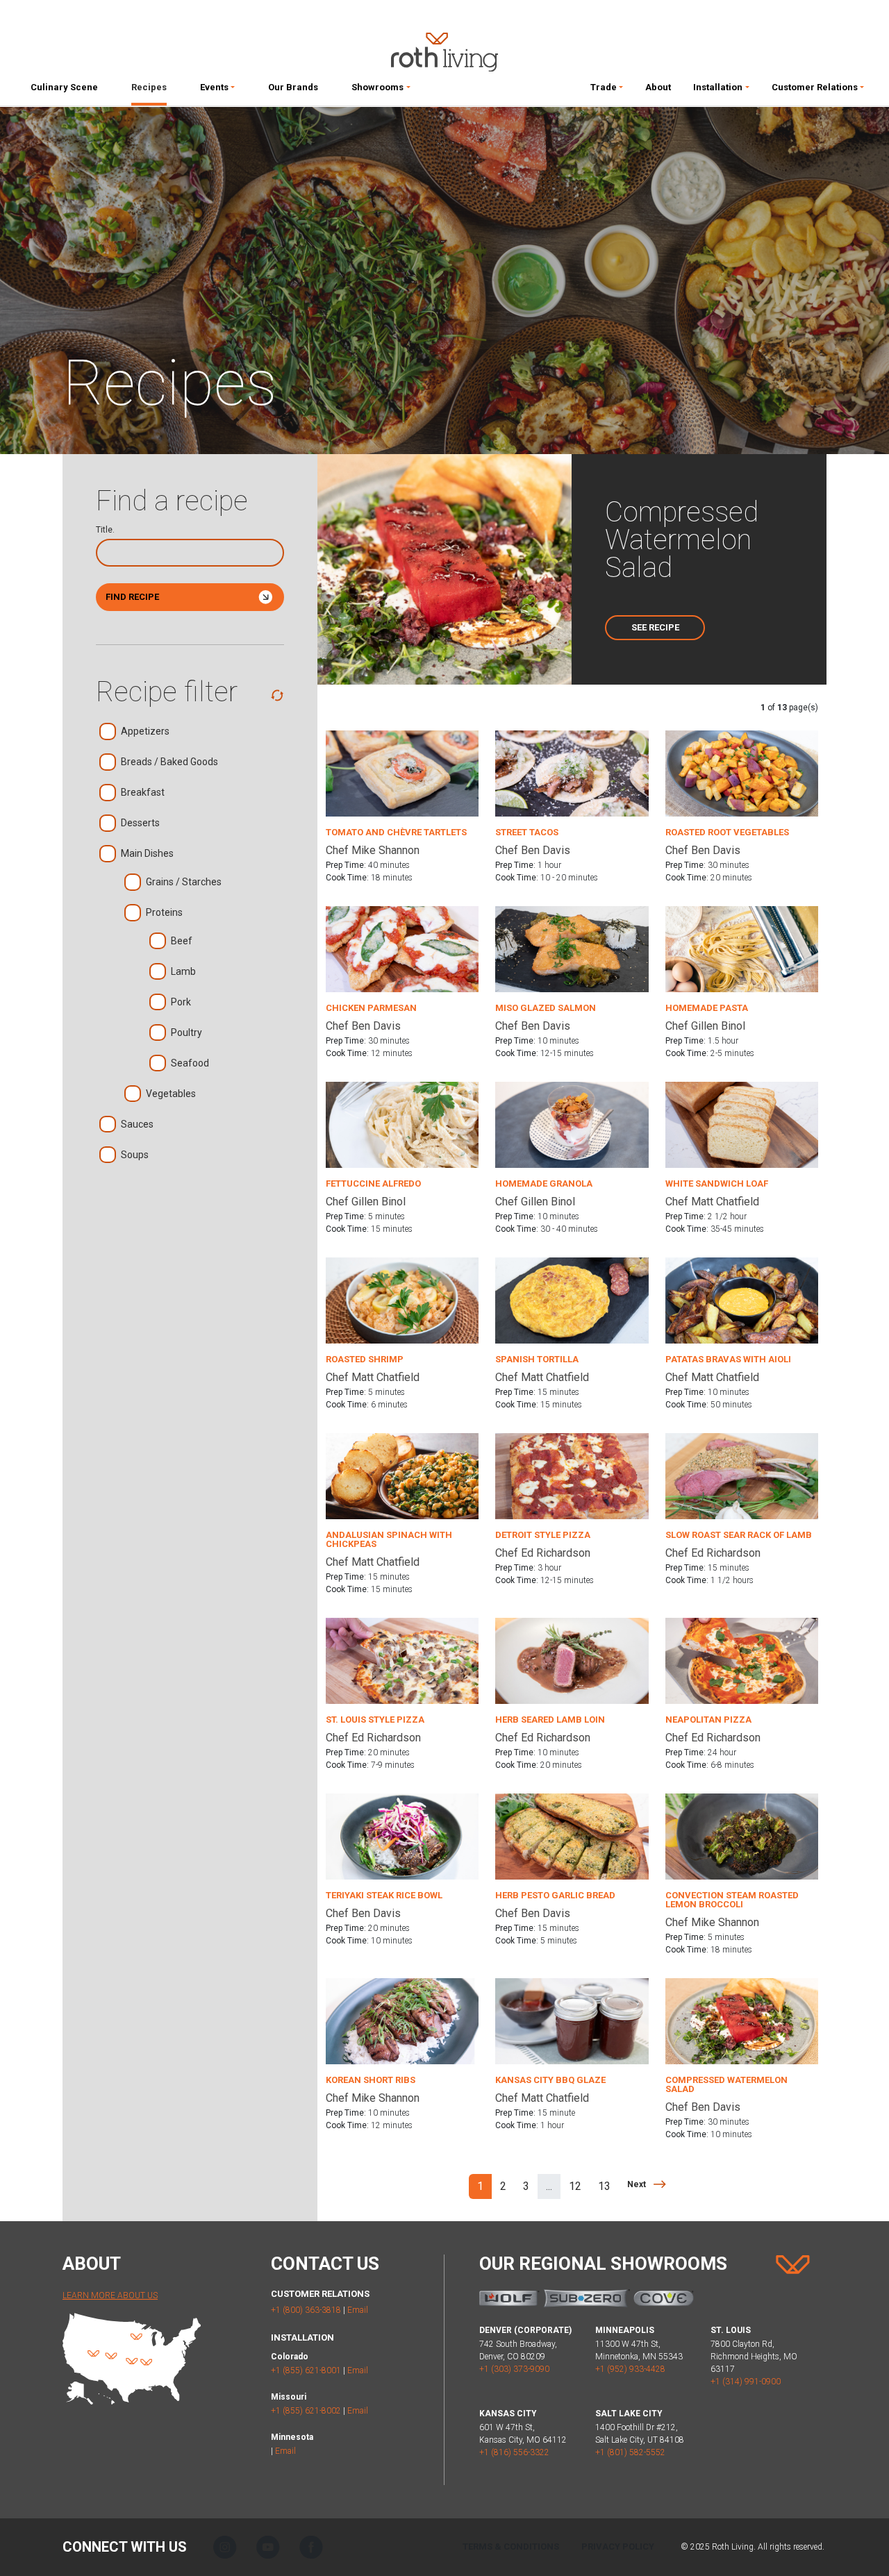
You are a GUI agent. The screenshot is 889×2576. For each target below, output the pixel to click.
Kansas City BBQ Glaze (550, 2080)
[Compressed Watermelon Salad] (742, 2020)
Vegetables (171, 1094)
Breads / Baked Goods (169, 762)
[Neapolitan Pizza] (742, 1660)
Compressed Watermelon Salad (726, 2084)
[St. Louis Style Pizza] (402, 1660)
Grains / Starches (184, 882)
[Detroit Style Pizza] (572, 1475)
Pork (181, 1002)
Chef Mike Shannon (373, 850)
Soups (135, 1155)
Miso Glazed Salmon (546, 1008)
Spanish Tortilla (537, 1359)
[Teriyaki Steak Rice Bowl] (402, 1835)
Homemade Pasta (707, 1008)
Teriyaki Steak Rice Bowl (384, 1895)
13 (604, 2186)
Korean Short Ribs (371, 2080)
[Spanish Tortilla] (572, 1299)
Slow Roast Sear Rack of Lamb (739, 1535)
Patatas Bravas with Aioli (728, 1359)
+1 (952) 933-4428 (630, 2369)
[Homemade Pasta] (742, 948)
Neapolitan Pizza (708, 1720)
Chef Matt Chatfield (712, 1202)
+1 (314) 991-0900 (746, 2382)
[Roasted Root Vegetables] (742, 772)
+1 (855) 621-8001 (306, 2370)
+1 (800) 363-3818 (306, 2310)
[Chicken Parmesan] (402, 948)
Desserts (140, 823)
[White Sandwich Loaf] (742, 1124)
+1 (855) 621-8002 (306, 2411)
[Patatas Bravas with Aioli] (742, 1299)
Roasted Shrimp (365, 1359)
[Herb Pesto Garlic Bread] (572, 1835)
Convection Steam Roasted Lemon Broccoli (732, 1900)
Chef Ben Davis (533, 850)
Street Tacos (527, 832)
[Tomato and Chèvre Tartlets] (402, 772)
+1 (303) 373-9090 (514, 2369)
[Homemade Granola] (572, 1124)
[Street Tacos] (572, 772)
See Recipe (655, 627)
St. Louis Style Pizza (375, 1720)
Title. (105, 530)
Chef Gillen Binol (705, 1026)
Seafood (190, 1063)
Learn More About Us (110, 2295)
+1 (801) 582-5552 (630, 2452)
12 (575, 2186)
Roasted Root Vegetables (727, 832)
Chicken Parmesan (371, 1008)
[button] (217, 90)
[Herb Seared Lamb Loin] (572, 1660)
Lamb (183, 971)
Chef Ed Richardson (543, 1553)
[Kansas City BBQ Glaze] (572, 2020)
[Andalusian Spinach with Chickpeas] (402, 1475)
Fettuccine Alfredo (373, 1184)
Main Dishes (147, 853)
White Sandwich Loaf (717, 1184)
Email (358, 2310)
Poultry (186, 1032)
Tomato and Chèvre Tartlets (396, 832)
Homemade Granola (544, 1184)
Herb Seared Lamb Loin (550, 1720)
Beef (182, 941)
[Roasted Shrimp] (402, 1299)
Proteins (164, 912)
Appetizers (145, 731)
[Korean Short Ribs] (402, 2020)
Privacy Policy (618, 2546)
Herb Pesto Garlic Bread (555, 1895)
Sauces (137, 1124)
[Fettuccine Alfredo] (402, 1124)
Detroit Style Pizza (543, 1535)
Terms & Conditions (511, 2546)
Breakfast (143, 792)
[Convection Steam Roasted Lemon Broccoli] (742, 1835)
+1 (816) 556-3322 (514, 2452)
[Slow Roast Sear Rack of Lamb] (742, 1475)
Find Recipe (132, 597)
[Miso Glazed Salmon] (572, 948)
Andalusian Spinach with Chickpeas (389, 1539)
